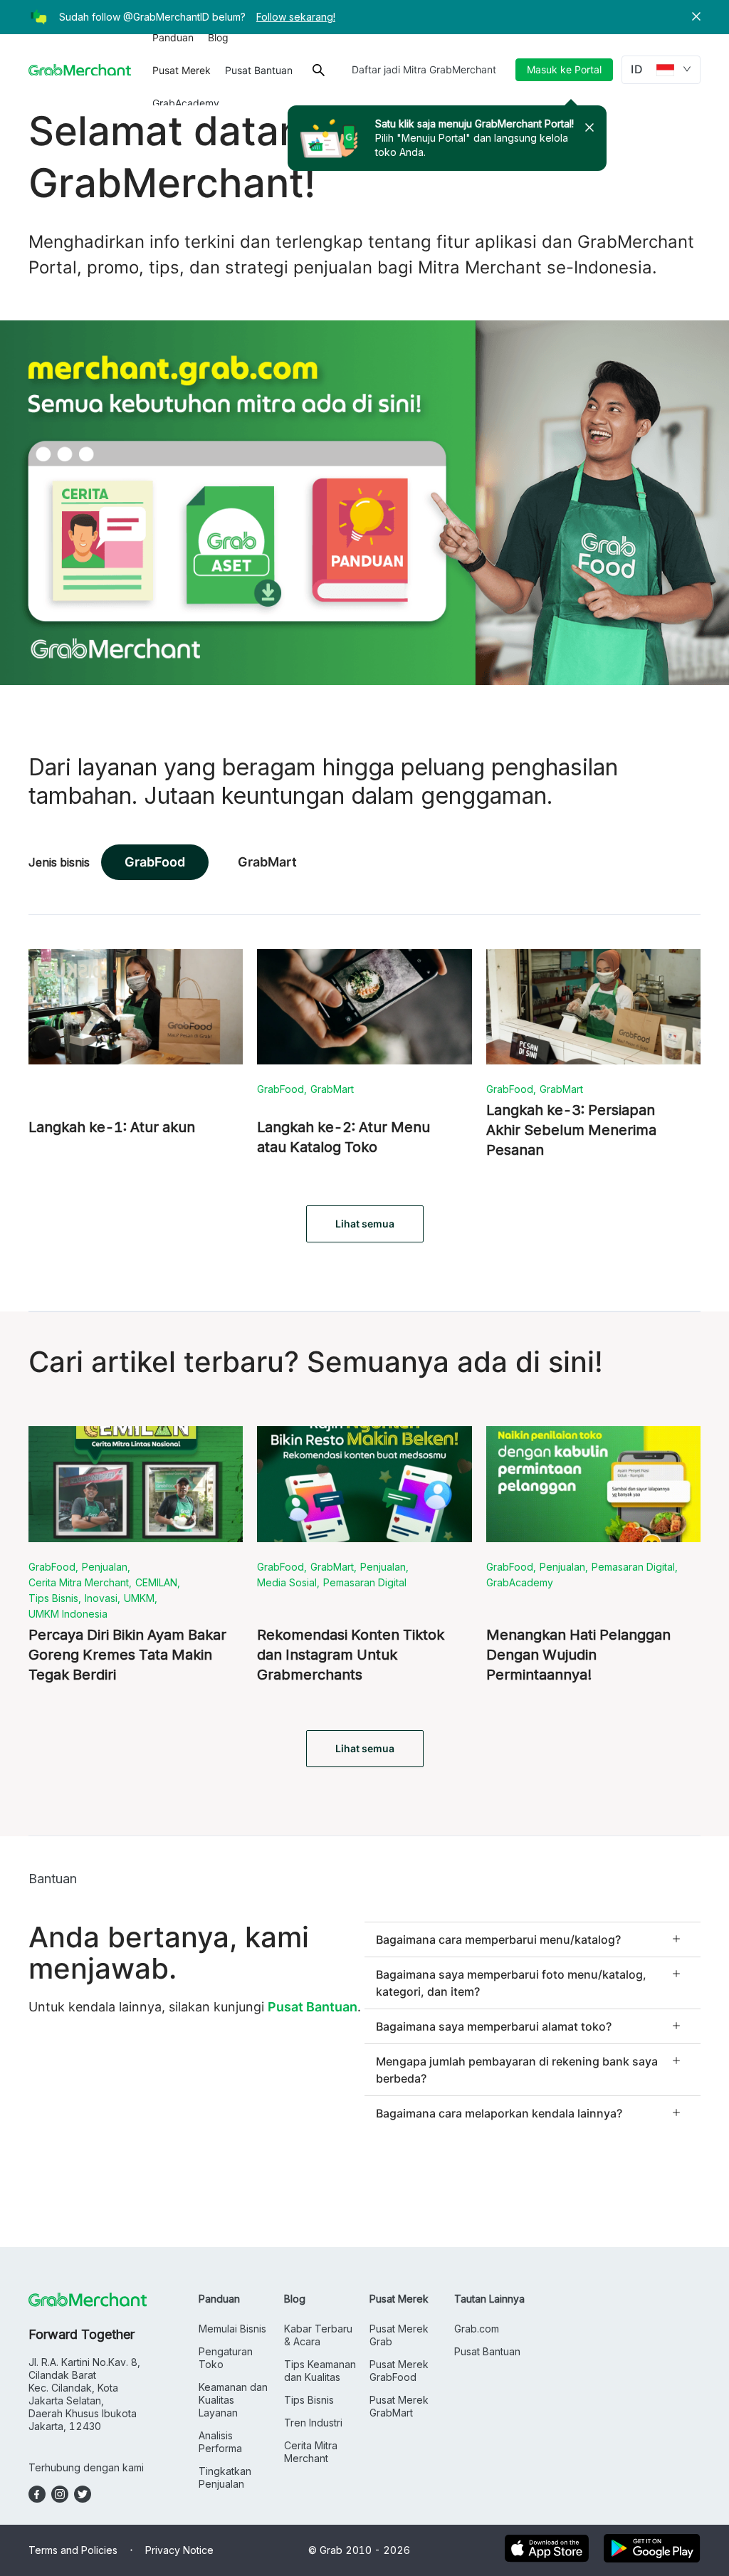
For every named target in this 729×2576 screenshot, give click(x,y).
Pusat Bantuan (259, 70)
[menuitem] (173, 38)
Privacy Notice (179, 2550)
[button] (696, 17)
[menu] (224, 70)
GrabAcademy (186, 103)
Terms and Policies (73, 2550)
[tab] (533, 1939)
